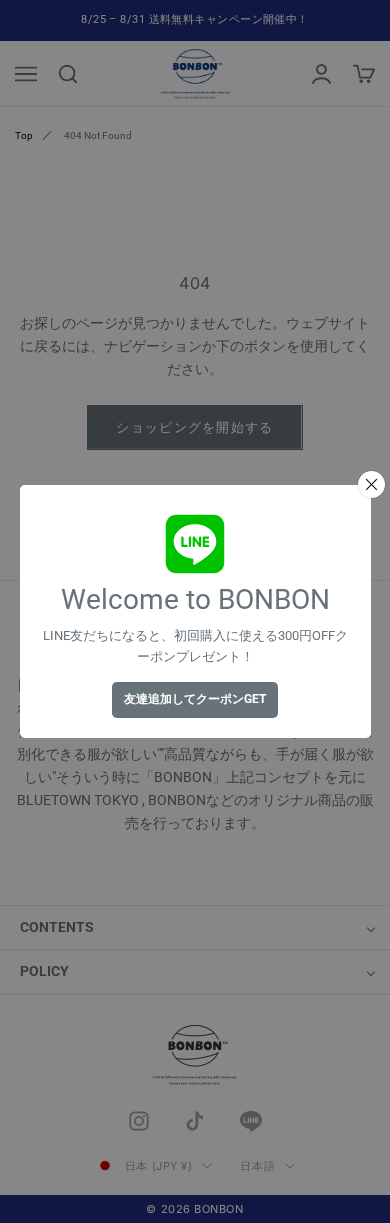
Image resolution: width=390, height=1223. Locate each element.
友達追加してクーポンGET (195, 699)
